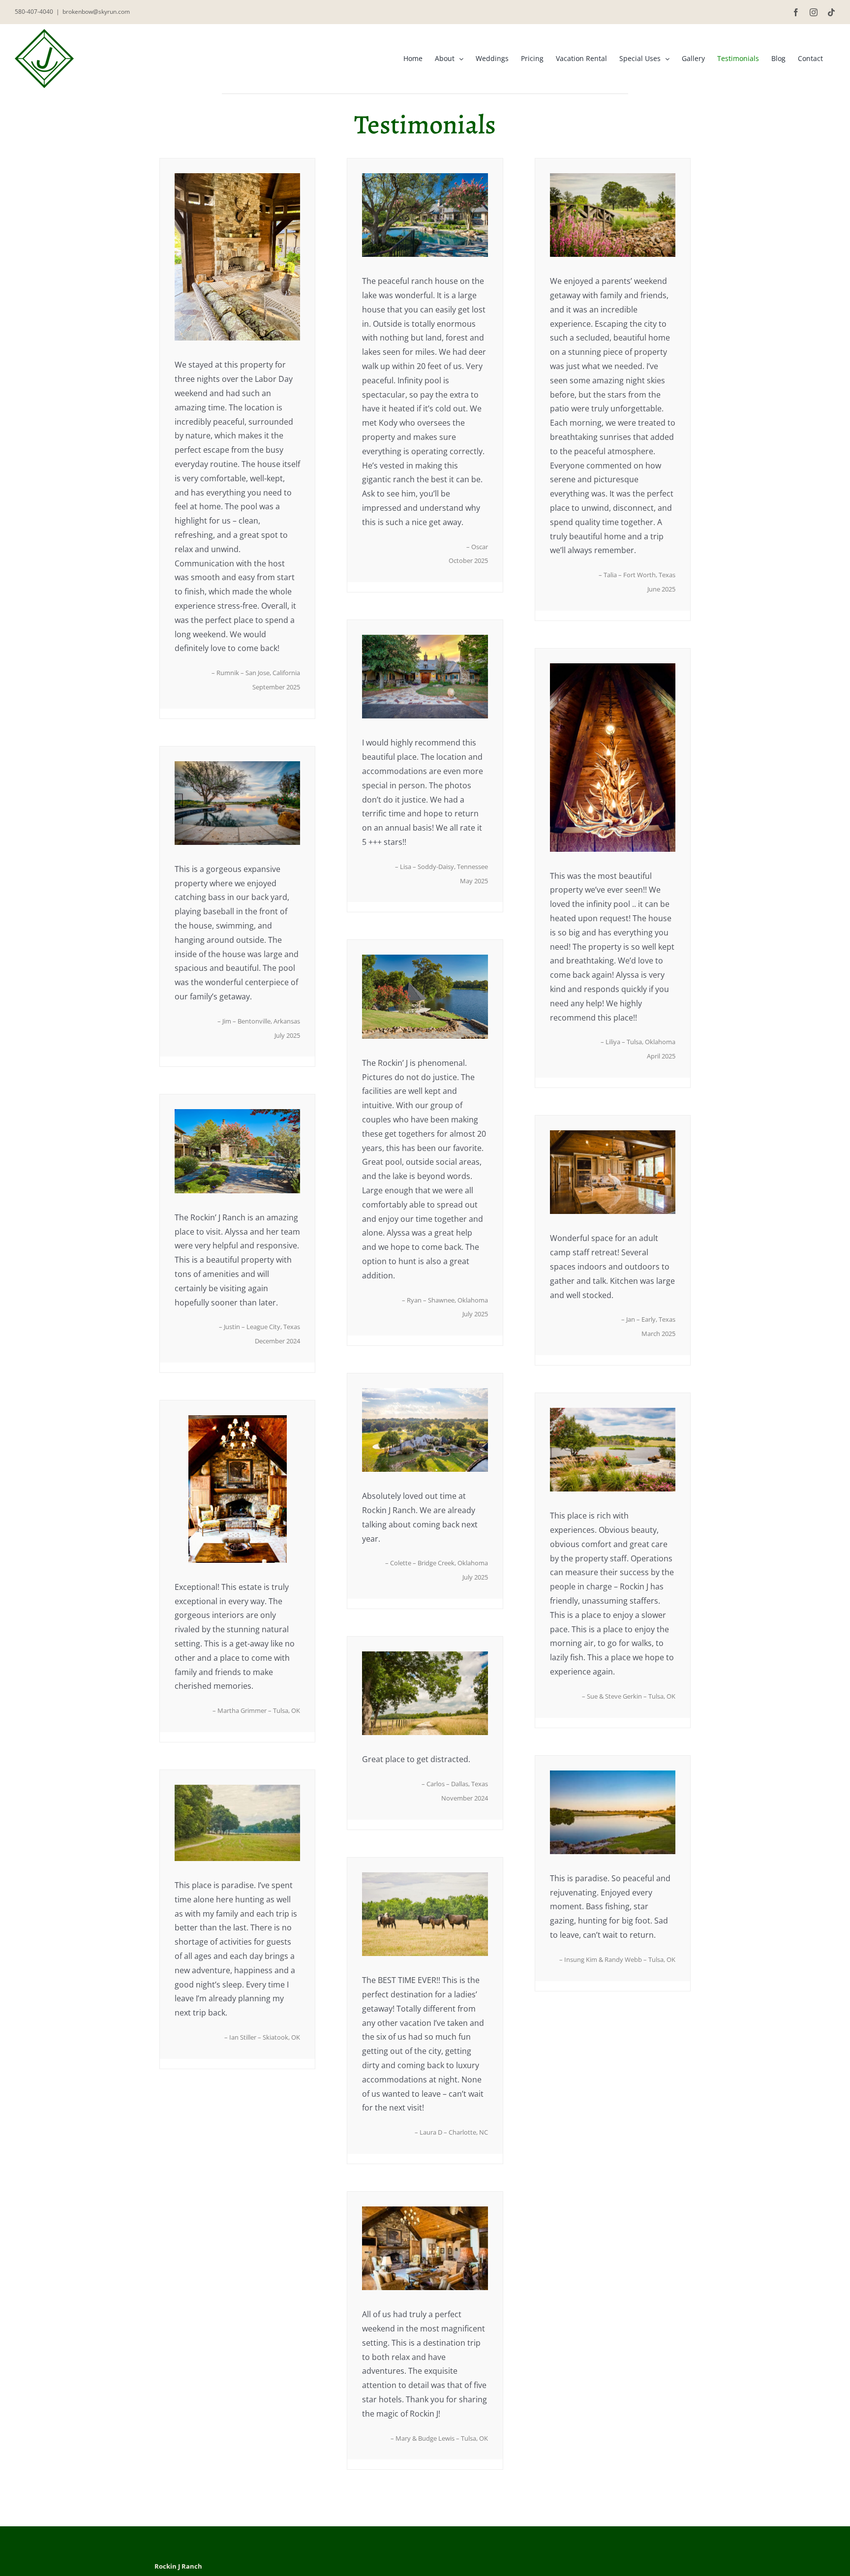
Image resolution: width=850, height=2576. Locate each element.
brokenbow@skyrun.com (96, 12)
